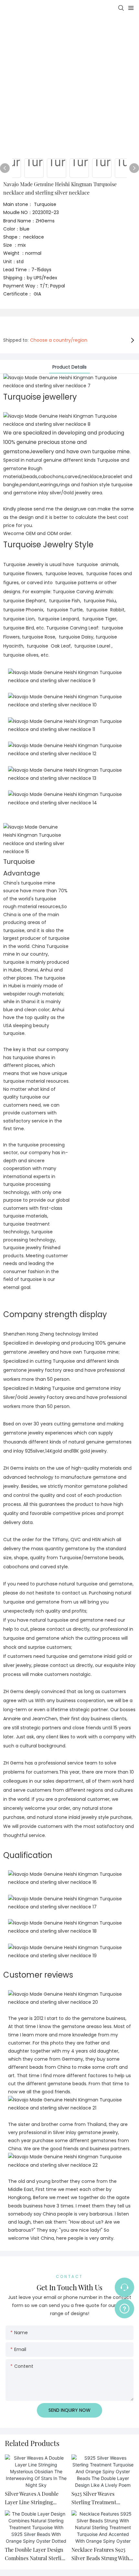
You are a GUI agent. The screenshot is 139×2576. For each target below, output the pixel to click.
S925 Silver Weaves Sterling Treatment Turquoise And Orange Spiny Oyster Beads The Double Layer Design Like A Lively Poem (101, 2498)
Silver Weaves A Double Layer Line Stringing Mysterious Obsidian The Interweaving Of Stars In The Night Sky (34, 2498)
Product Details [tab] (69, 367)
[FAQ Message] (124, 2308)
